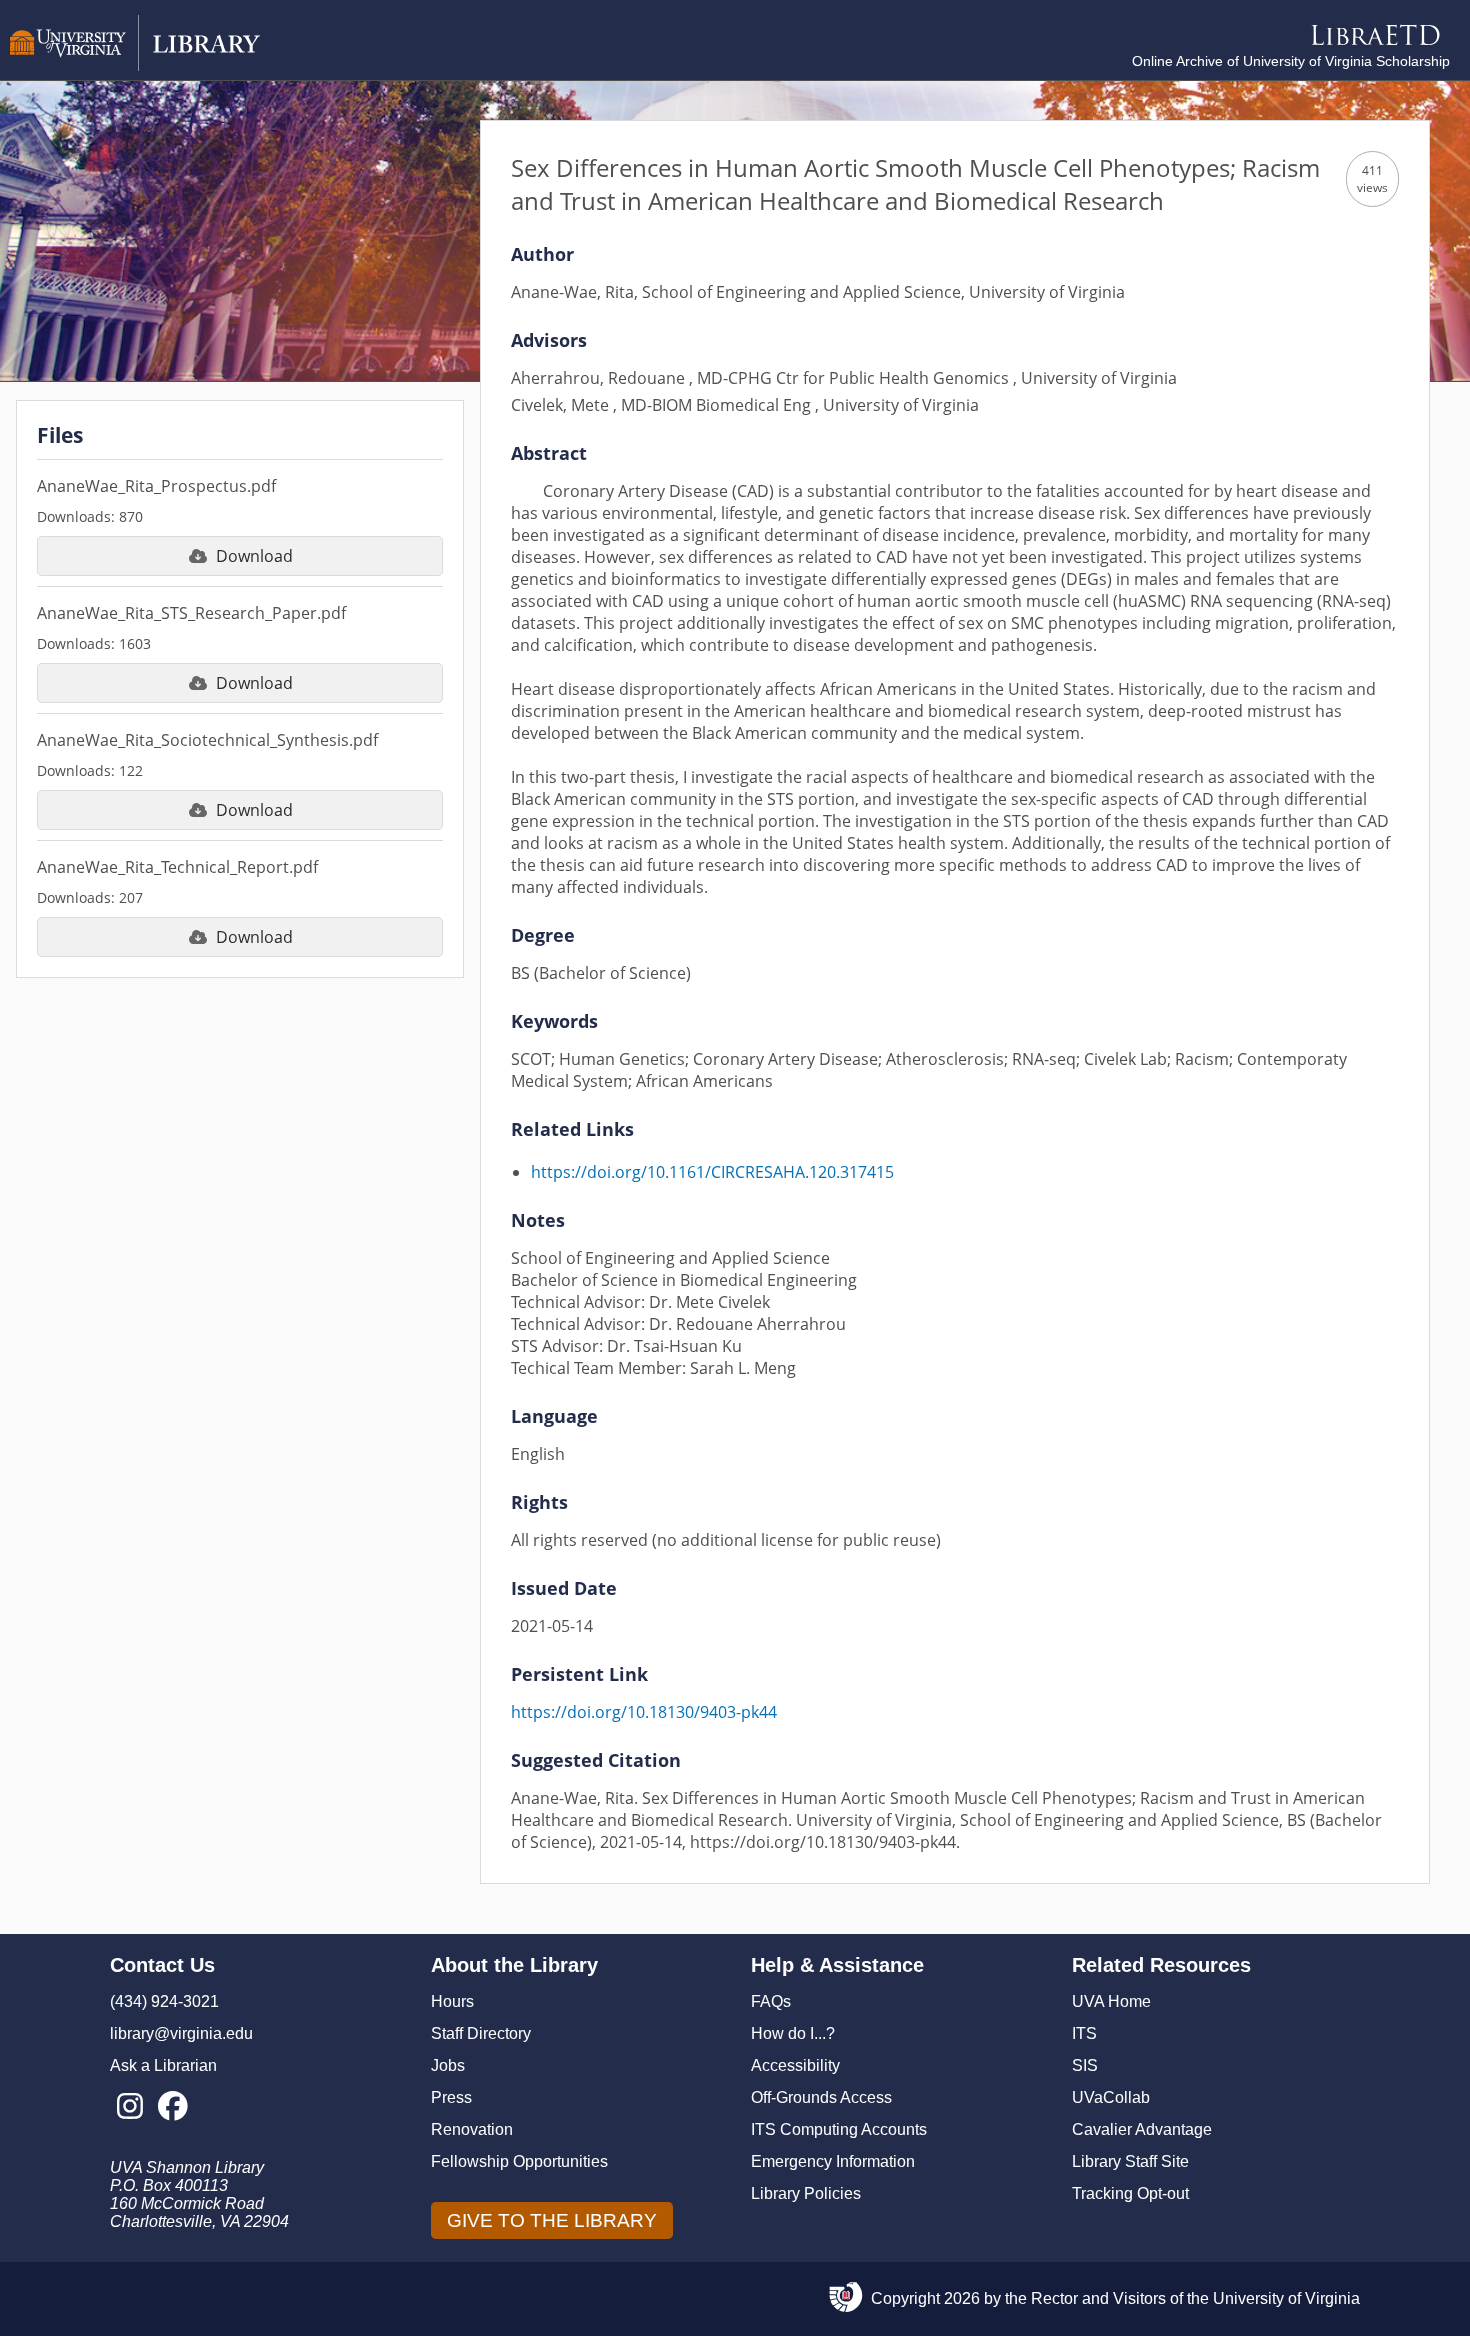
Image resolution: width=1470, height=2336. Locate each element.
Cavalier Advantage (1142, 2129)
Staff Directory (481, 2033)
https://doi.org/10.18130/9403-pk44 (644, 1712)
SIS (1085, 2065)
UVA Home (1111, 2001)
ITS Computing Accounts (839, 2129)
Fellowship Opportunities (519, 2161)
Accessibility (795, 2065)
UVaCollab (1111, 2097)
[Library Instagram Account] (129, 2107)
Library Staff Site (1130, 2161)
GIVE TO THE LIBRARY (552, 2220)
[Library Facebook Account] (172, 2107)
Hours (452, 2001)
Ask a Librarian (163, 2065)
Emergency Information (833, 2161)
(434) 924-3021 (164, 2001)
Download (254, 556)
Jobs (448, 2065)
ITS (1084, 2033)
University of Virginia (1286, 2298)
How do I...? (793, 2033)
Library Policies (806, 2193)
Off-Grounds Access (821, 2097)
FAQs (771, 2001)
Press (451, 2097)
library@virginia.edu (181, 2033)
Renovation (472, 2129)
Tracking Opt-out (1130, 2193)
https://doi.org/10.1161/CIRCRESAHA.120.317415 (712, 1172)
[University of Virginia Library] (135, 65)
